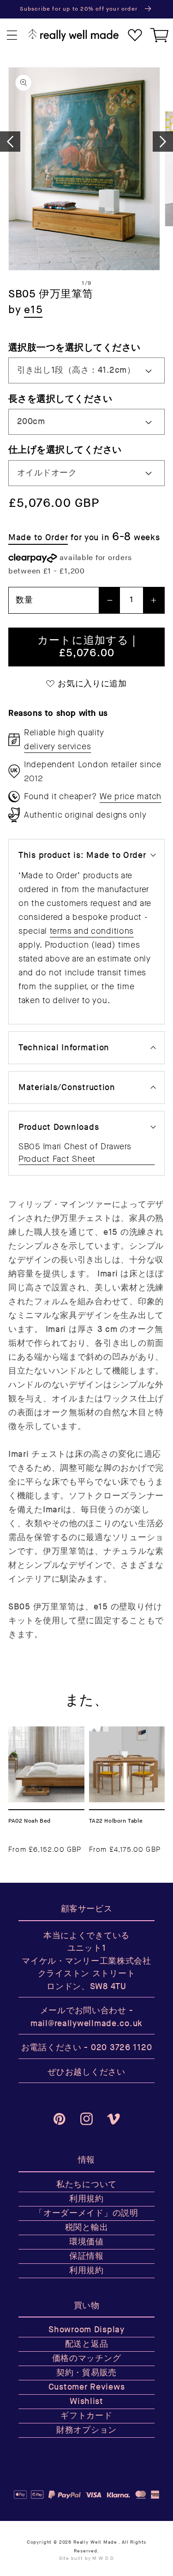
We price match (131, 796)
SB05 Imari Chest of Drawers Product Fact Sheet (75, 1153)
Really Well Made (95, 2542)
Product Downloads (59, 1127)
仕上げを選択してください (65, 450)
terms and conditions (92, 931)
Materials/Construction (67, 1088)
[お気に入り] (135, 35)
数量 (24, 600)
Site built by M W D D (87, 2558)
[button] (12, 35)
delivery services (57, 746)
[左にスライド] (10, 142)
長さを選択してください (60, 399)
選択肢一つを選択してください (75, 348)
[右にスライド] (163, 142)
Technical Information (64, 1048)
